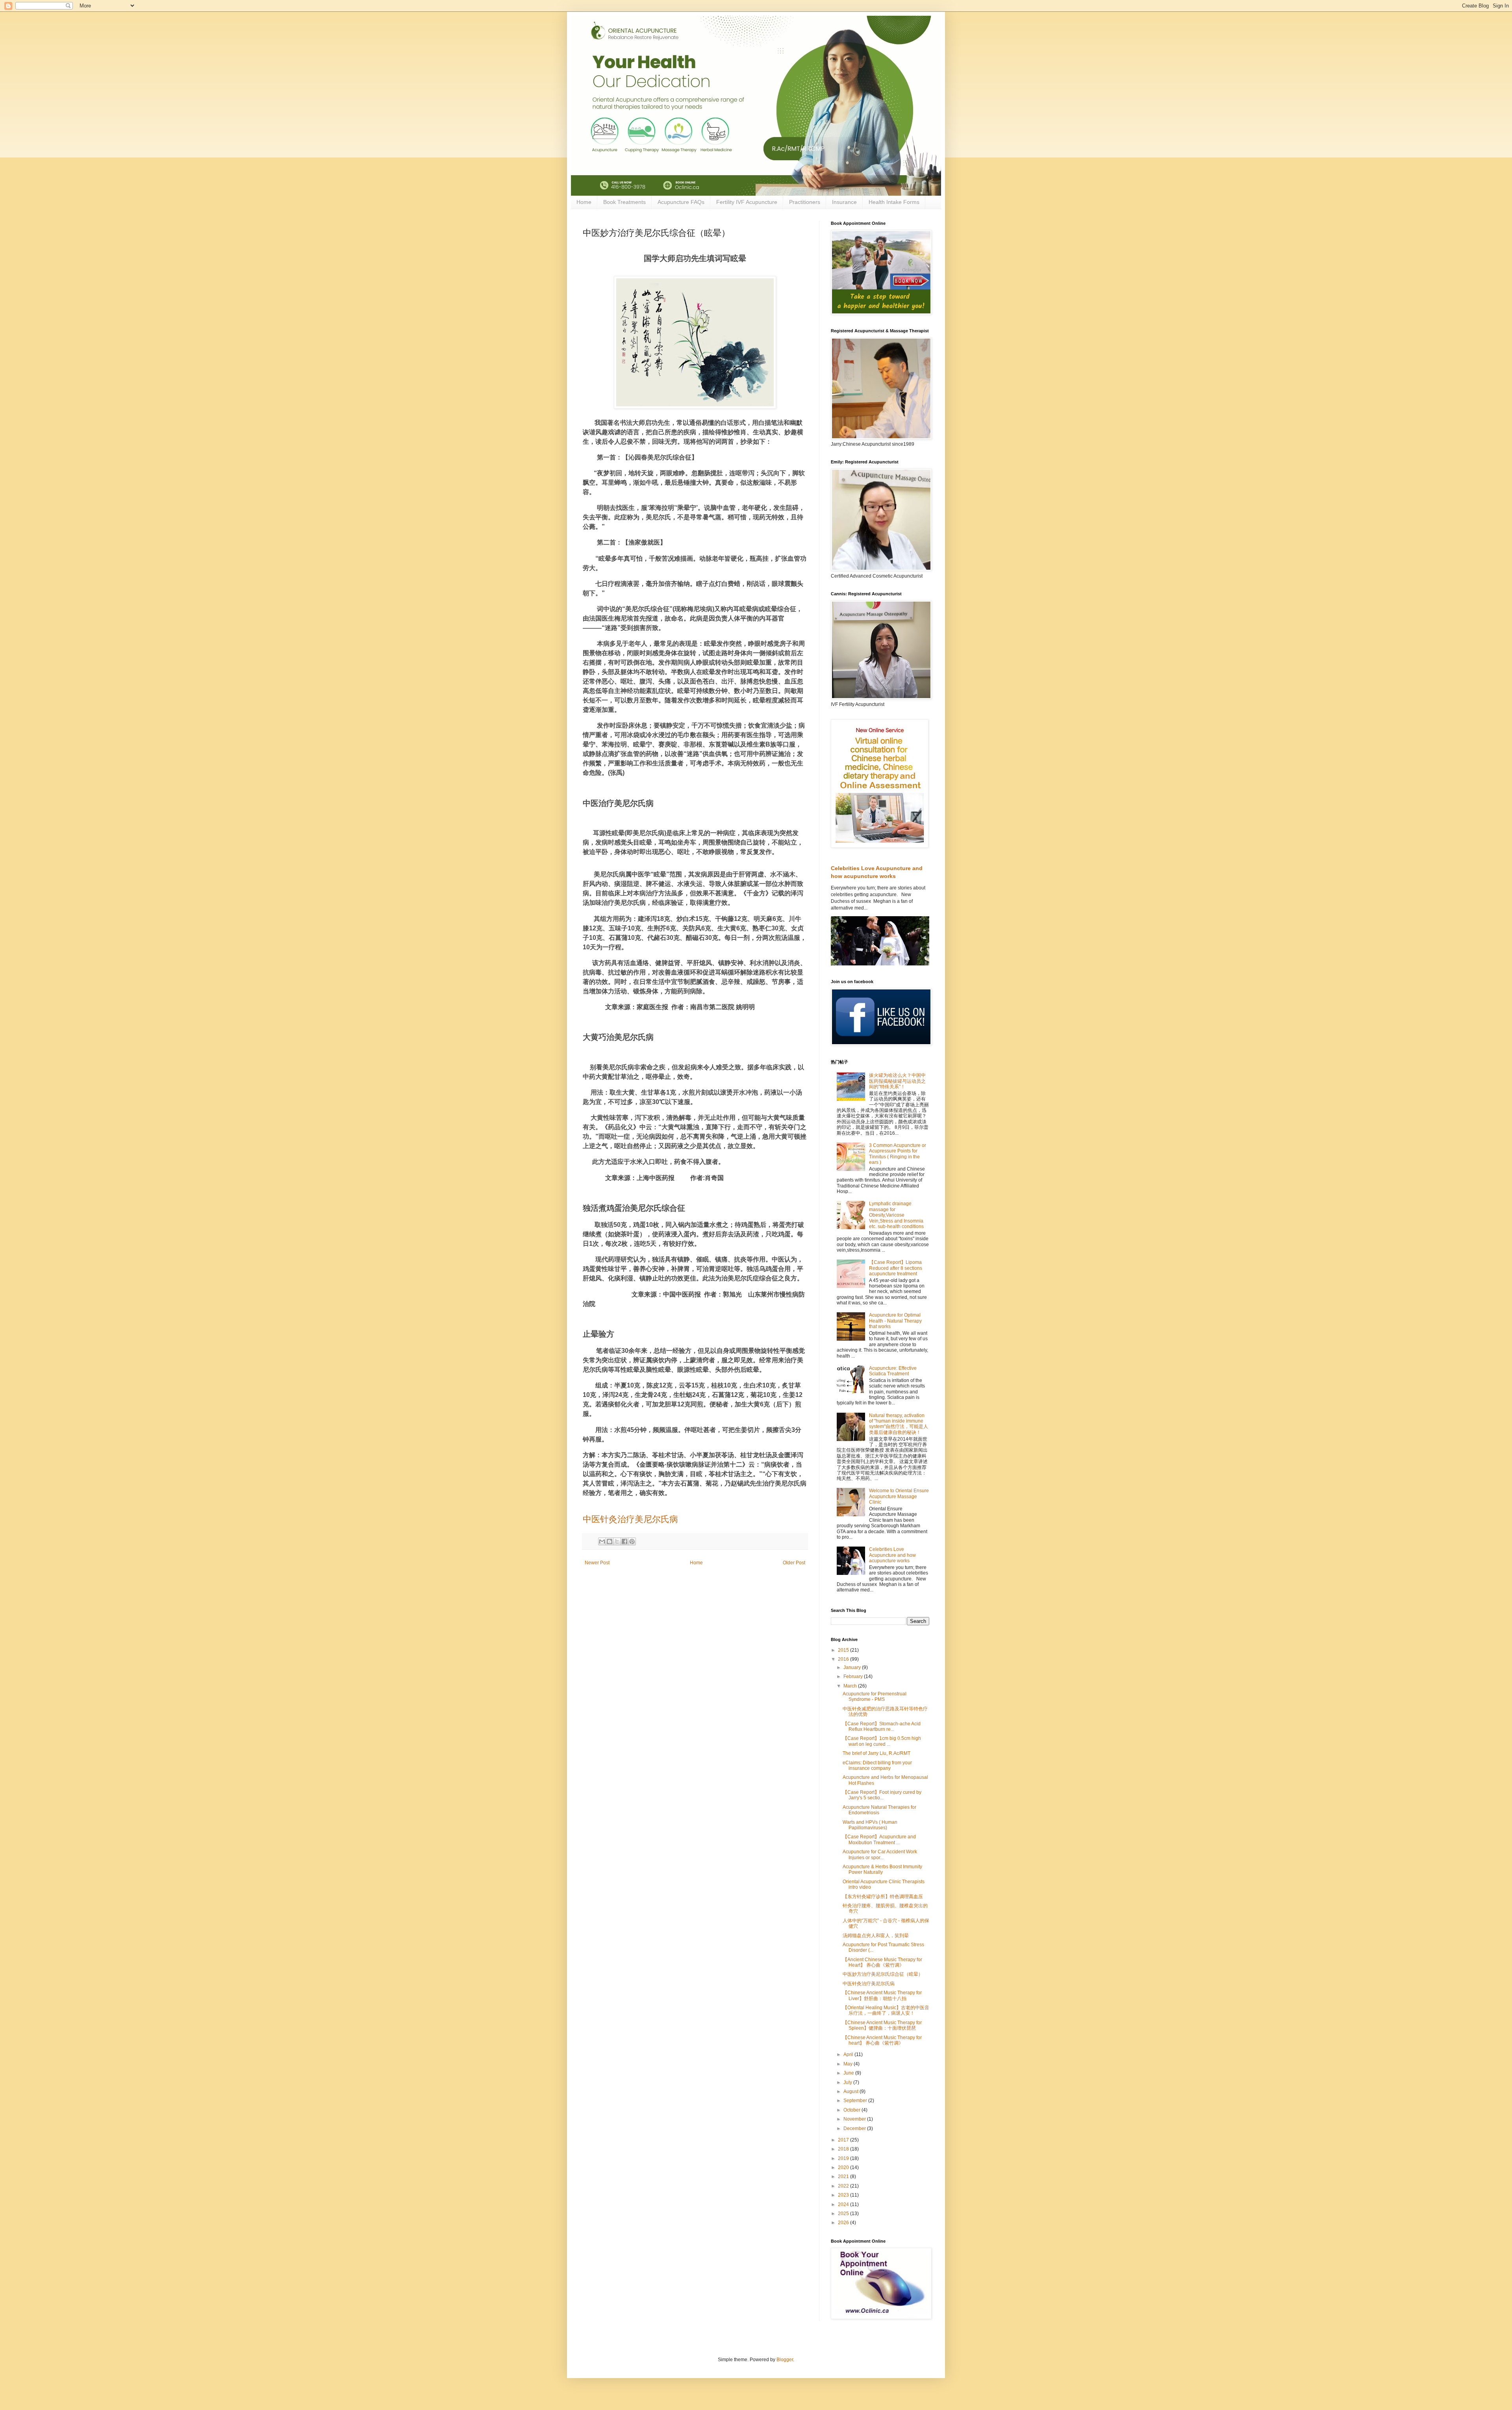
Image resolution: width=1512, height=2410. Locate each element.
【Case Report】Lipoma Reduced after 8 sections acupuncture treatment (896, 1268)
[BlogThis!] (610, 1541)
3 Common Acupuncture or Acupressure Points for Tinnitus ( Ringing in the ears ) (898, 1154)
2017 (844, 2140)
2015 (844, 1650)
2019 (844, 2158)
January (853, 1667)
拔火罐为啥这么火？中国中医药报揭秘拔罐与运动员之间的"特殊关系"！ (897, 1081)
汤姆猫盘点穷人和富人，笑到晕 (876, 1936)
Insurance (844, 202)
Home (584, 202)
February (854, 1676)
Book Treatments (624, 202)
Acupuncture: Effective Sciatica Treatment (893, 1371)
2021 (844, 2177)
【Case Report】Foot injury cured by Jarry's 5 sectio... (882, 1795)
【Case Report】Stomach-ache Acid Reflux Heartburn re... (882, 1726)
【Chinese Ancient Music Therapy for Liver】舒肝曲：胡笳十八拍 (882, 1995)
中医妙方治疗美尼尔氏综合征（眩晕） (883, 1974)
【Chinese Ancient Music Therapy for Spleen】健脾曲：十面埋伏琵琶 (882, 2025)
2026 (844, 2223)
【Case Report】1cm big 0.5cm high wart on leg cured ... (882, 1741)
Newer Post (597, 1563)
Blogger (785, 2360)
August (851, 2091)
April (849, 2054)
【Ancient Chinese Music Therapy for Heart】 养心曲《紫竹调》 (882, 1962)
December (855, 2128)
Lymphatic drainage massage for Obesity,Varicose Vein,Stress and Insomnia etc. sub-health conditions (896, 1215)
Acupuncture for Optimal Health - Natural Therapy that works (895, 1321)
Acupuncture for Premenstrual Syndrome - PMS (875, 1697)
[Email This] (602, 1541)
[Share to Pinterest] (632, 1541)
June (849, 2073)
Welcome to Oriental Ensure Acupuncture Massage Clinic (899, 1496)
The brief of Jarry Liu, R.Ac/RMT (876, 1753)
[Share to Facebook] (624, 1541)
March (851, 1686)
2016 (844, 1659)
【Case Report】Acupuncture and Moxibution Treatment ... (879, 1839)
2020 (844, 2167)
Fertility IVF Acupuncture (747, 202)
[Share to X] (617, 1541)
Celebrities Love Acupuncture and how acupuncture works (892, 1555)
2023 (844, 2195)
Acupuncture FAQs (681, 202)
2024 (844, 2204)
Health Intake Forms (894, 202)
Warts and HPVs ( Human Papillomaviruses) (870, 1825)
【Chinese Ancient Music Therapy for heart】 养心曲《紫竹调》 (882, 2040)
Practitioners (805, 202)
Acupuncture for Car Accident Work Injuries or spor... (880, 1854)
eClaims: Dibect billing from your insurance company (877, 1765)
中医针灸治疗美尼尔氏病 (630, 1519)
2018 (844, 2149)
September (856, 2101)
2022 (844, 2186)
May (849, 2064)
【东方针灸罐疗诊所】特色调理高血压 (883, 1897)
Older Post (794, 1563)
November (855, 2119)
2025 (844, 2214)
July (848, 2082)
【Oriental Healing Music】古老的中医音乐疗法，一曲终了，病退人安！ (886, 2010)
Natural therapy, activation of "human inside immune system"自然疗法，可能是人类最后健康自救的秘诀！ (899, 1424)
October (852, 2110)
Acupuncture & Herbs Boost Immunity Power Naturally (882, 1869)
